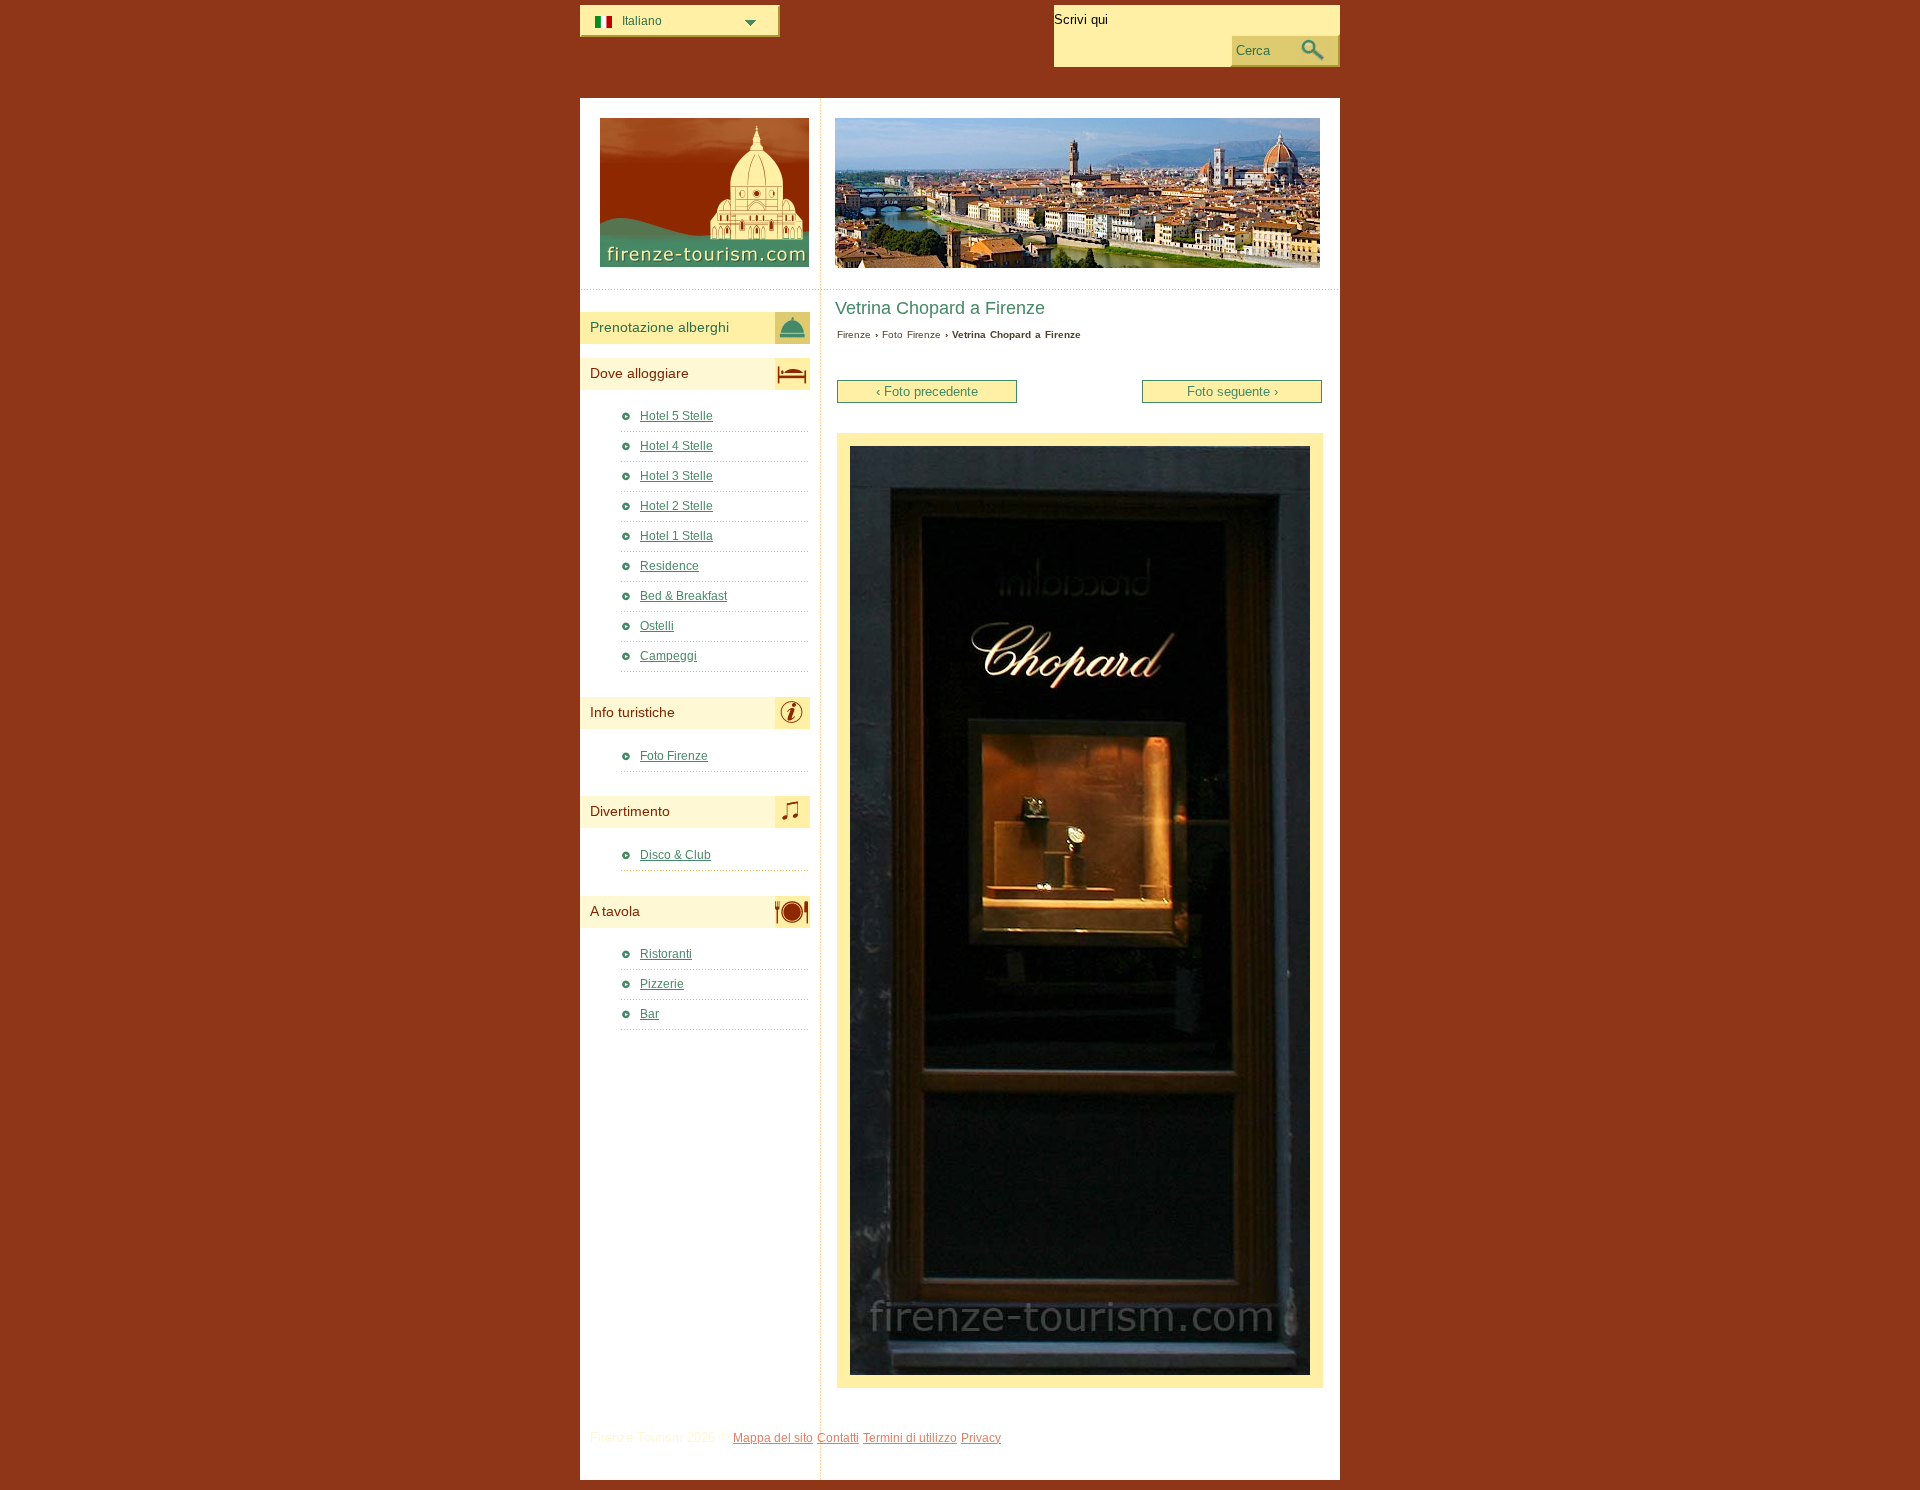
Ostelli (657, 626)
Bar (649, 1014)
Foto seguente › (1232, 391)
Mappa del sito (773, 1438)
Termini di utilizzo (910, 1438)
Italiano (642, 21)
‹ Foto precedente (927, 391)
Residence (669, 566)
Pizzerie (662, 984)
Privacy (981, 1438)
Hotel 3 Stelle (676, 476)
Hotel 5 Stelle (676, 416)
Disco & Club (675, 855)
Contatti (838, 1438)
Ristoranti (666, 954)
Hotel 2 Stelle (676, 506)
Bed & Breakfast (683, 596)
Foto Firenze (911, 334)
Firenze (854, 334)
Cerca (1253, 50)
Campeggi (668, 656)
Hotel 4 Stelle (676, 446)
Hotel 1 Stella (676, 536)
